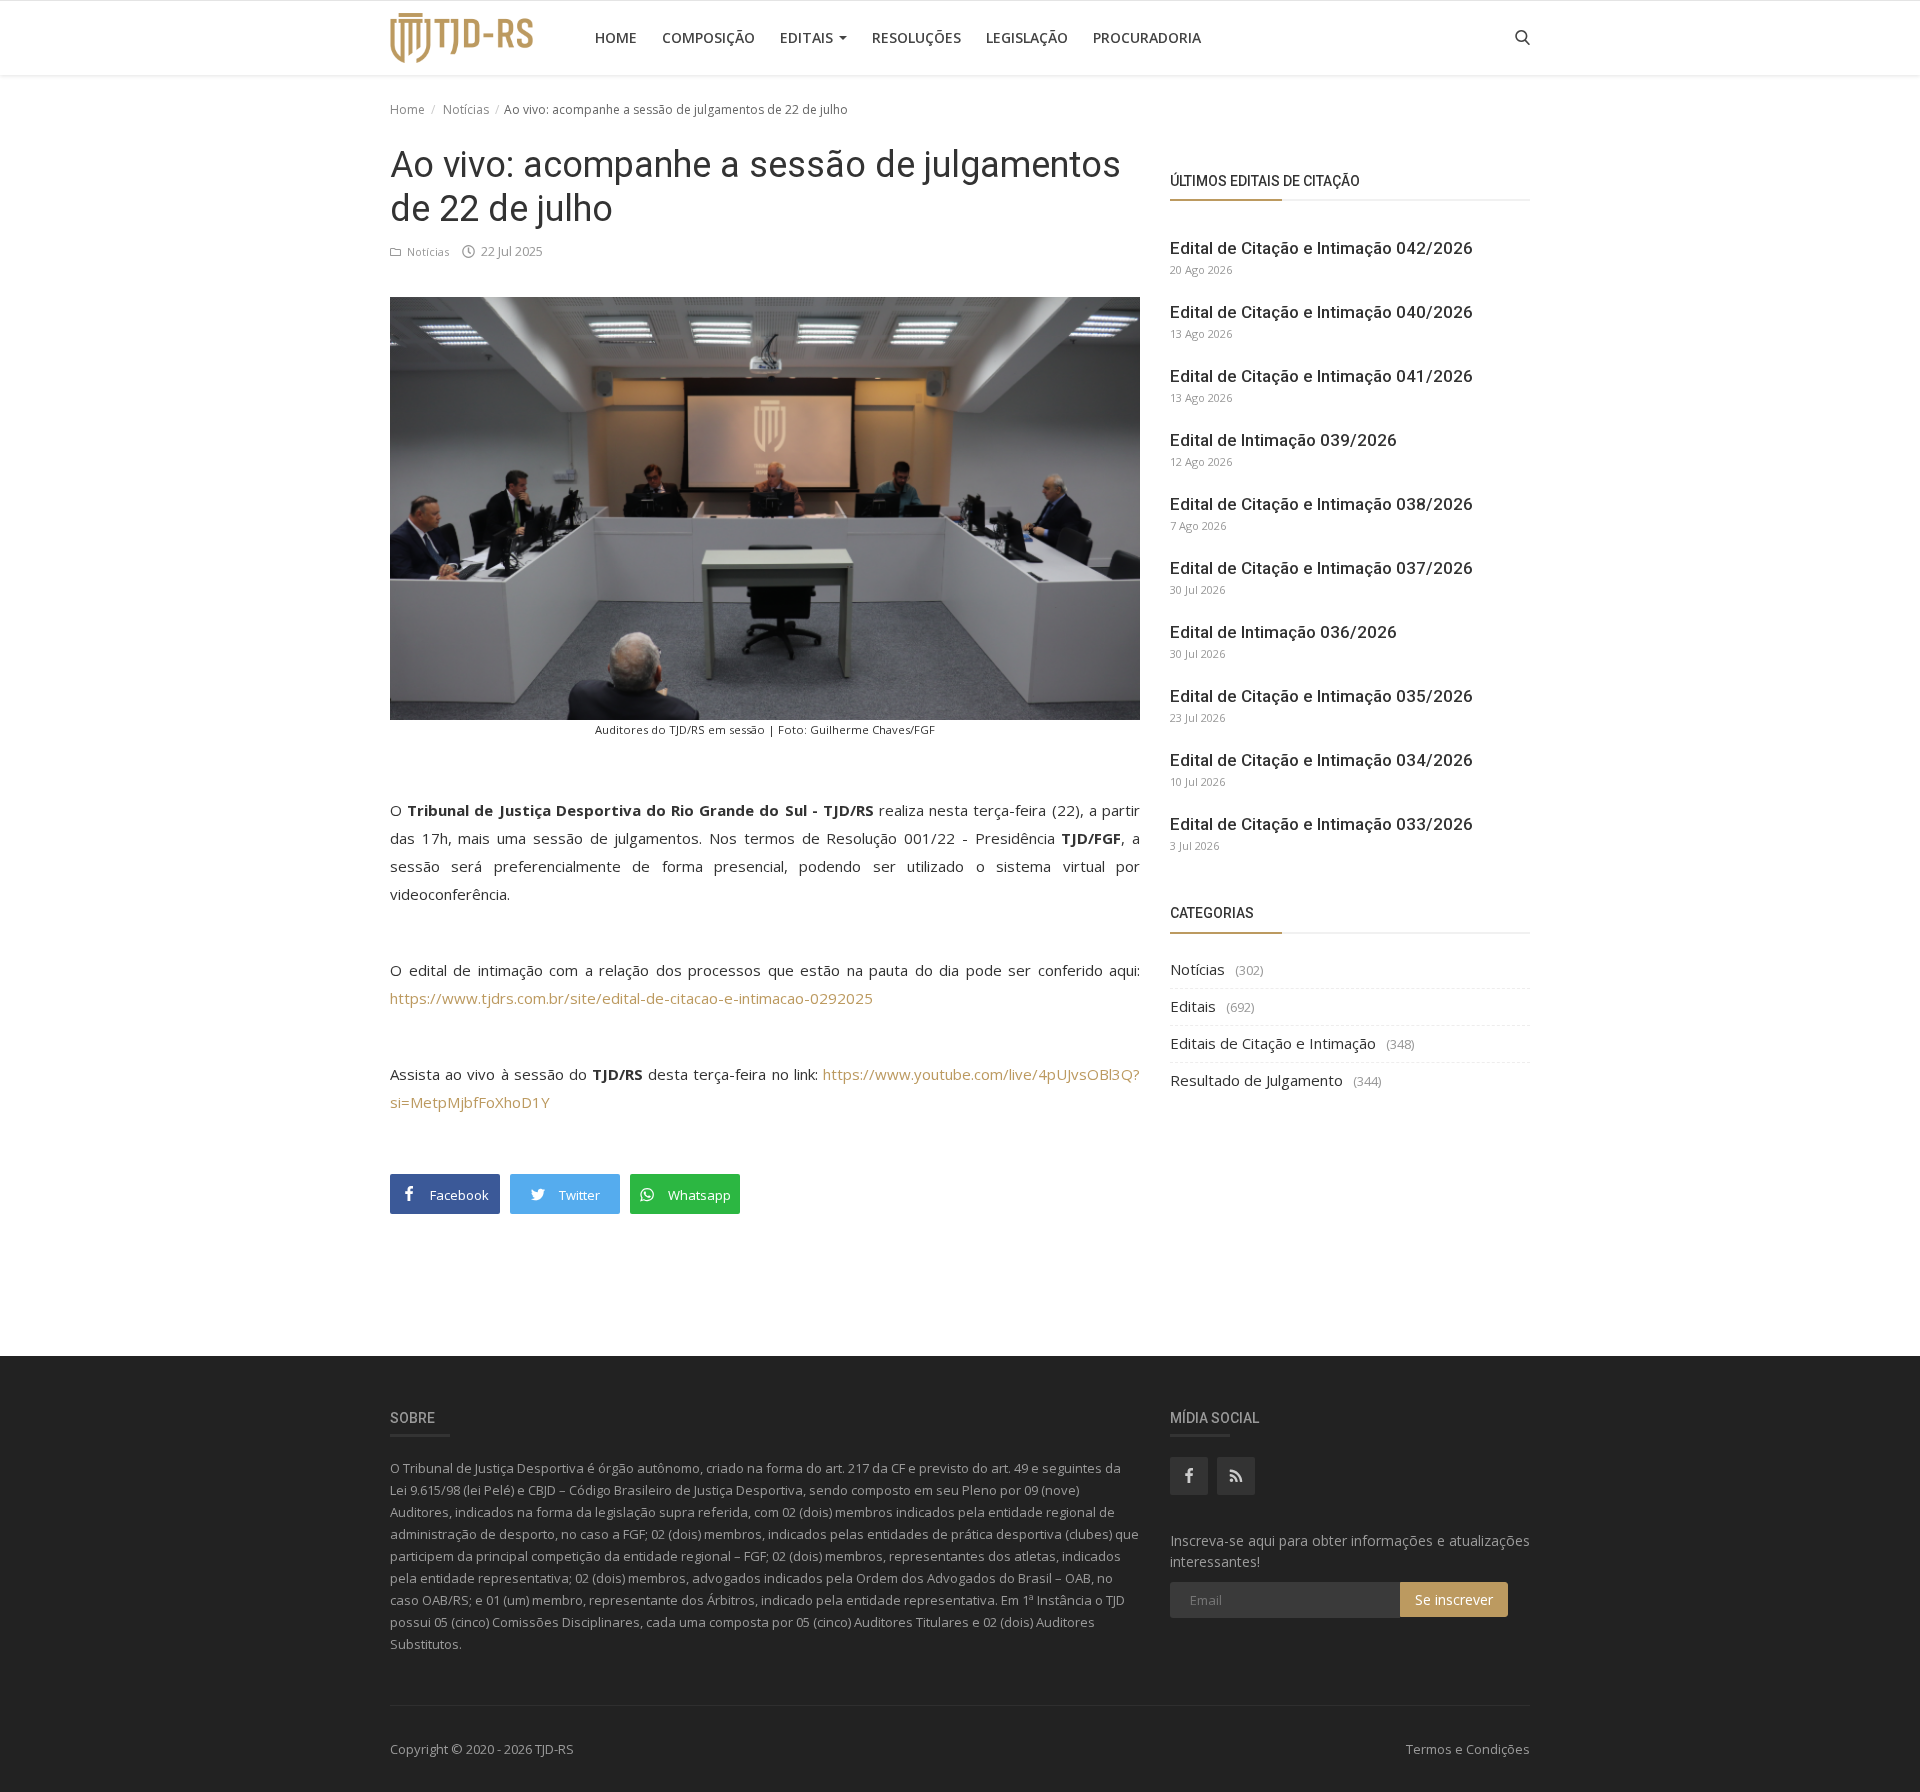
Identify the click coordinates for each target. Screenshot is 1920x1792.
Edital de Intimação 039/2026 (1283, 440)
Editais (808, 37)
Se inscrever (1454, 1599)
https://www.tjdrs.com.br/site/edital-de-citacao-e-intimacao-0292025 (631, 998)
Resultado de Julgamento (1256, 1080)
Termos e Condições (1468, 1749)
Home (616, 37)
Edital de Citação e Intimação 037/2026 (1321, 568)
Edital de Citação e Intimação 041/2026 (1321, 376)
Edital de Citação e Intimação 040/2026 (1321, 312)
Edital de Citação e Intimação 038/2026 (1321, 504)
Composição (708, 37)
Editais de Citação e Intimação (1273, 1043)
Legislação (1027, 37)
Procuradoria (1147, 37)
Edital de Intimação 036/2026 (1283, 632)
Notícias (466, 109)
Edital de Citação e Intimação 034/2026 (1321, 760)
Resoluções (916, 37)
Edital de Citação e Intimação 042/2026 (1321, 248)
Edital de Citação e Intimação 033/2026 (1321, 824)
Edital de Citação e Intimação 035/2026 (1321, 696)
